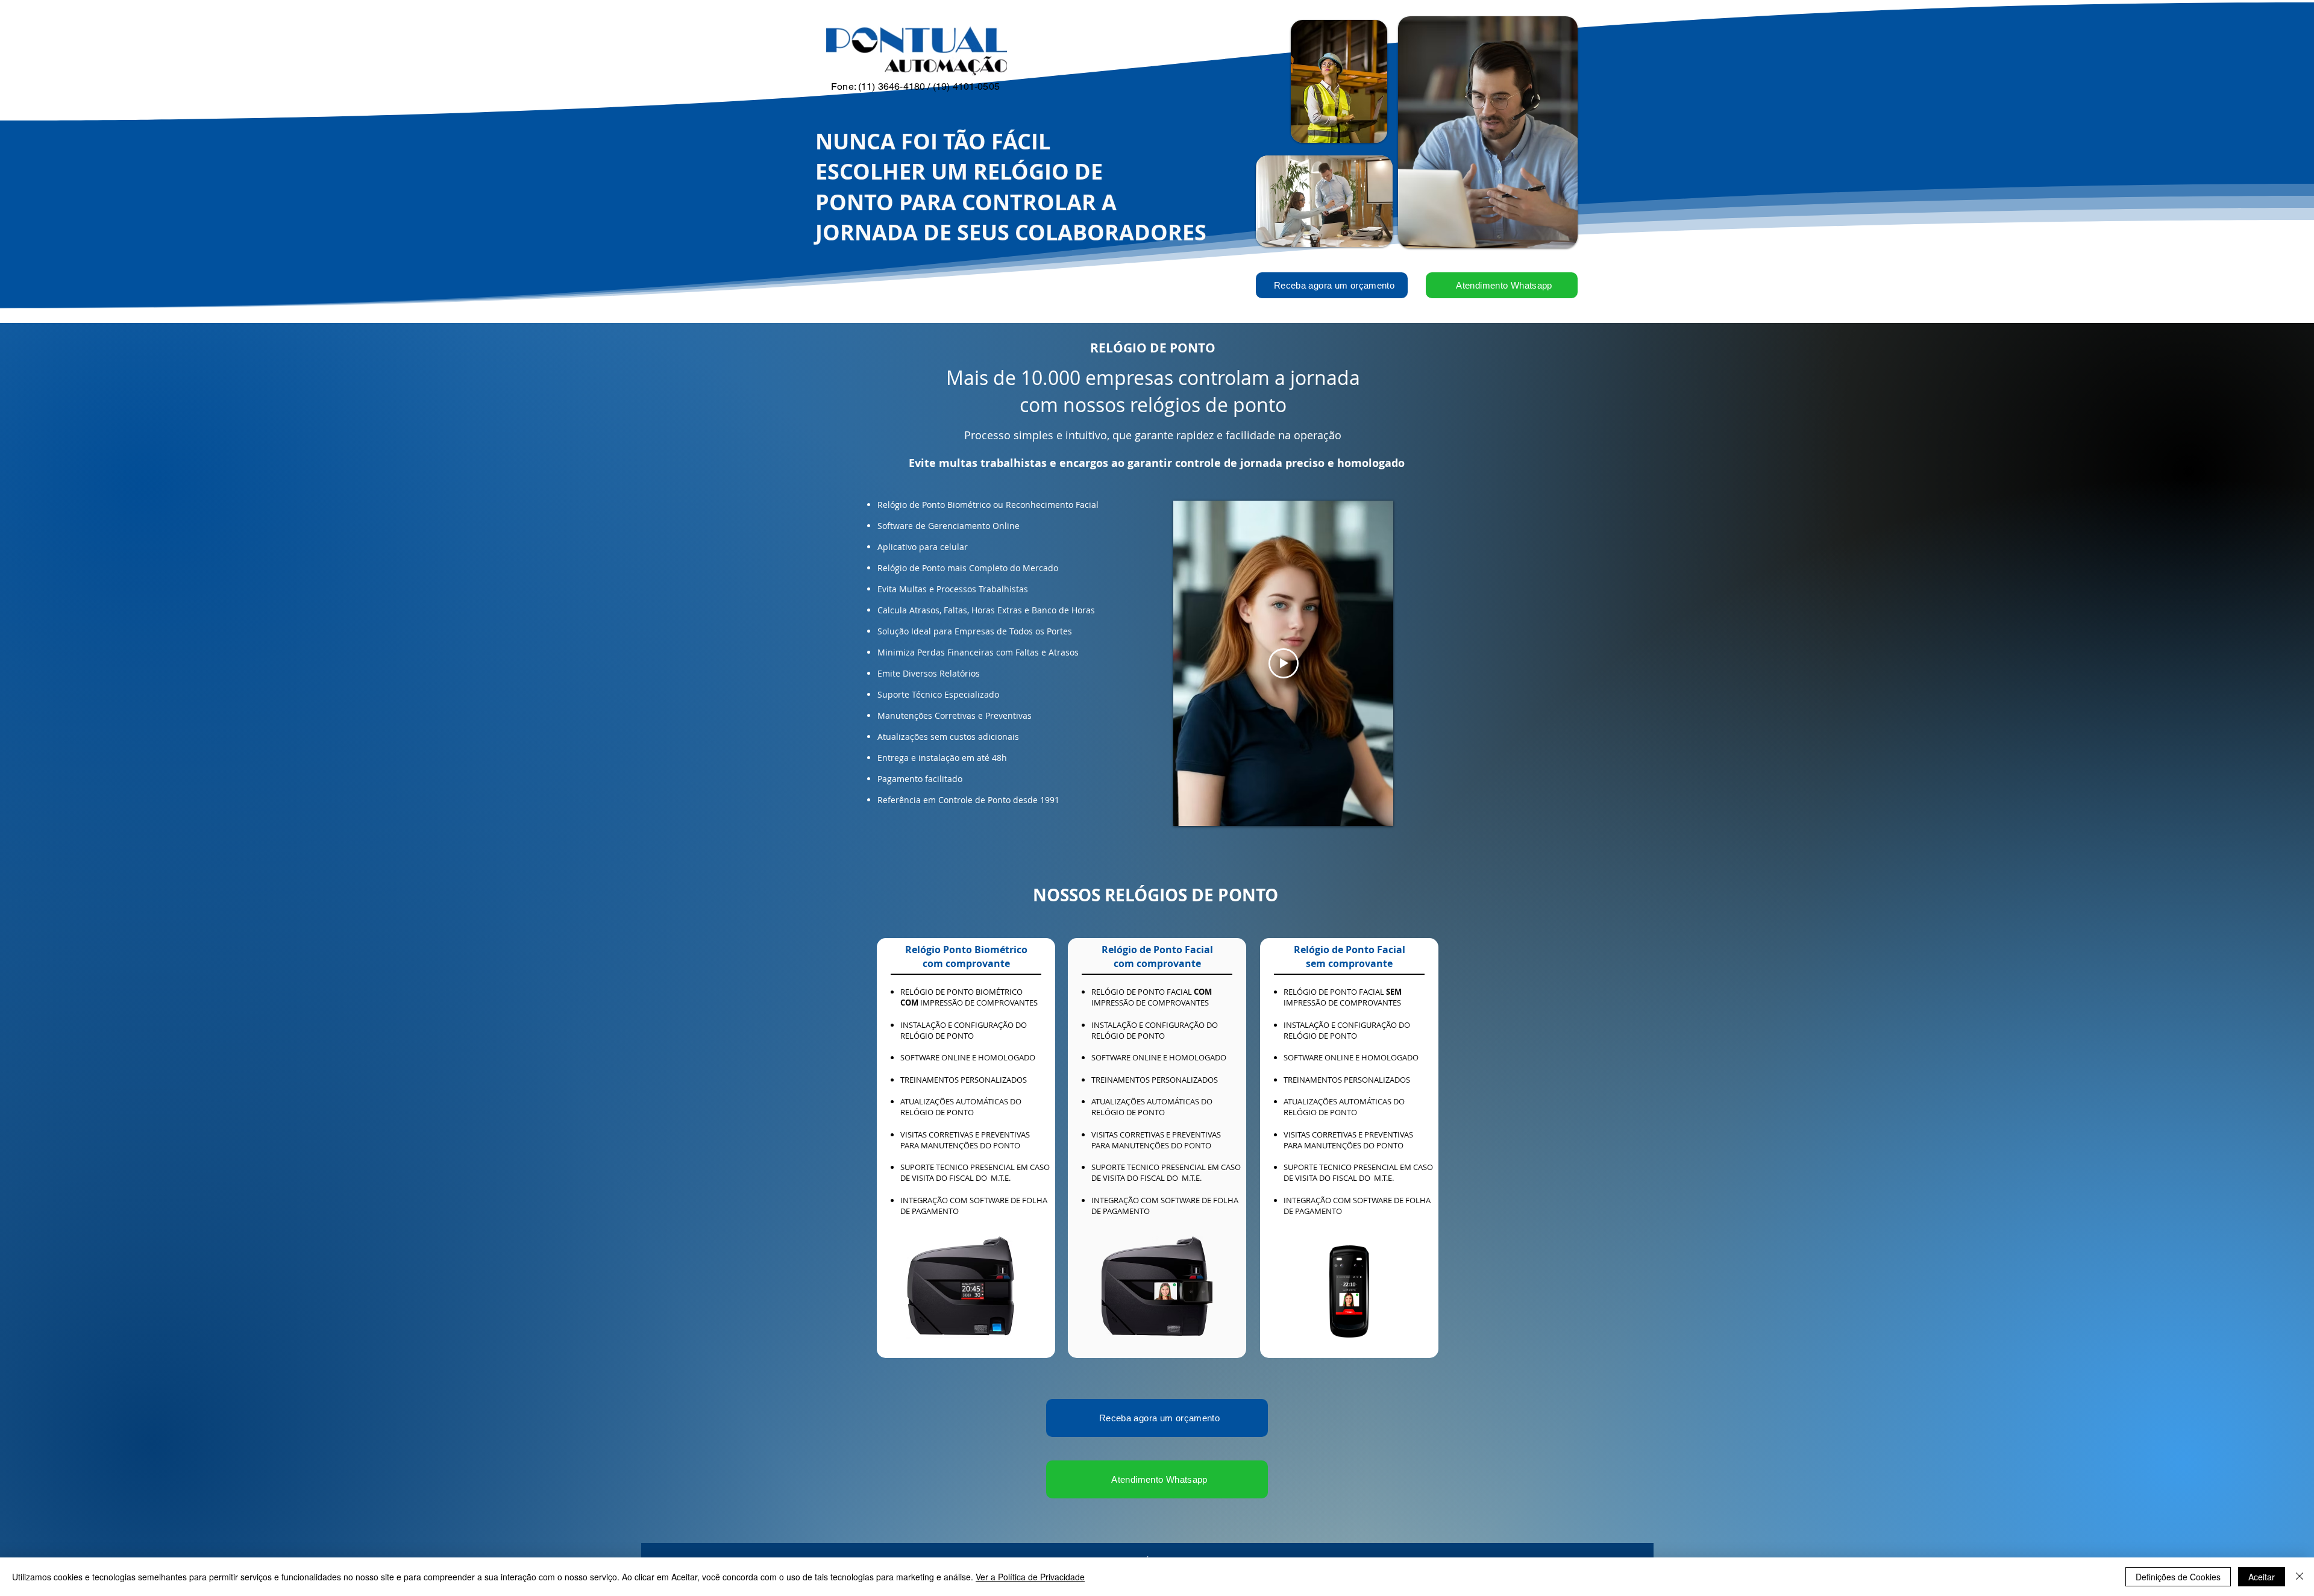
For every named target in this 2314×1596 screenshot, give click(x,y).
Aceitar (2262, 1577)
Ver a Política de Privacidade (1030, 1577)
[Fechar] (2300, 1577)
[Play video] (1284, 663)
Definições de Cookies (2178, 1577)
